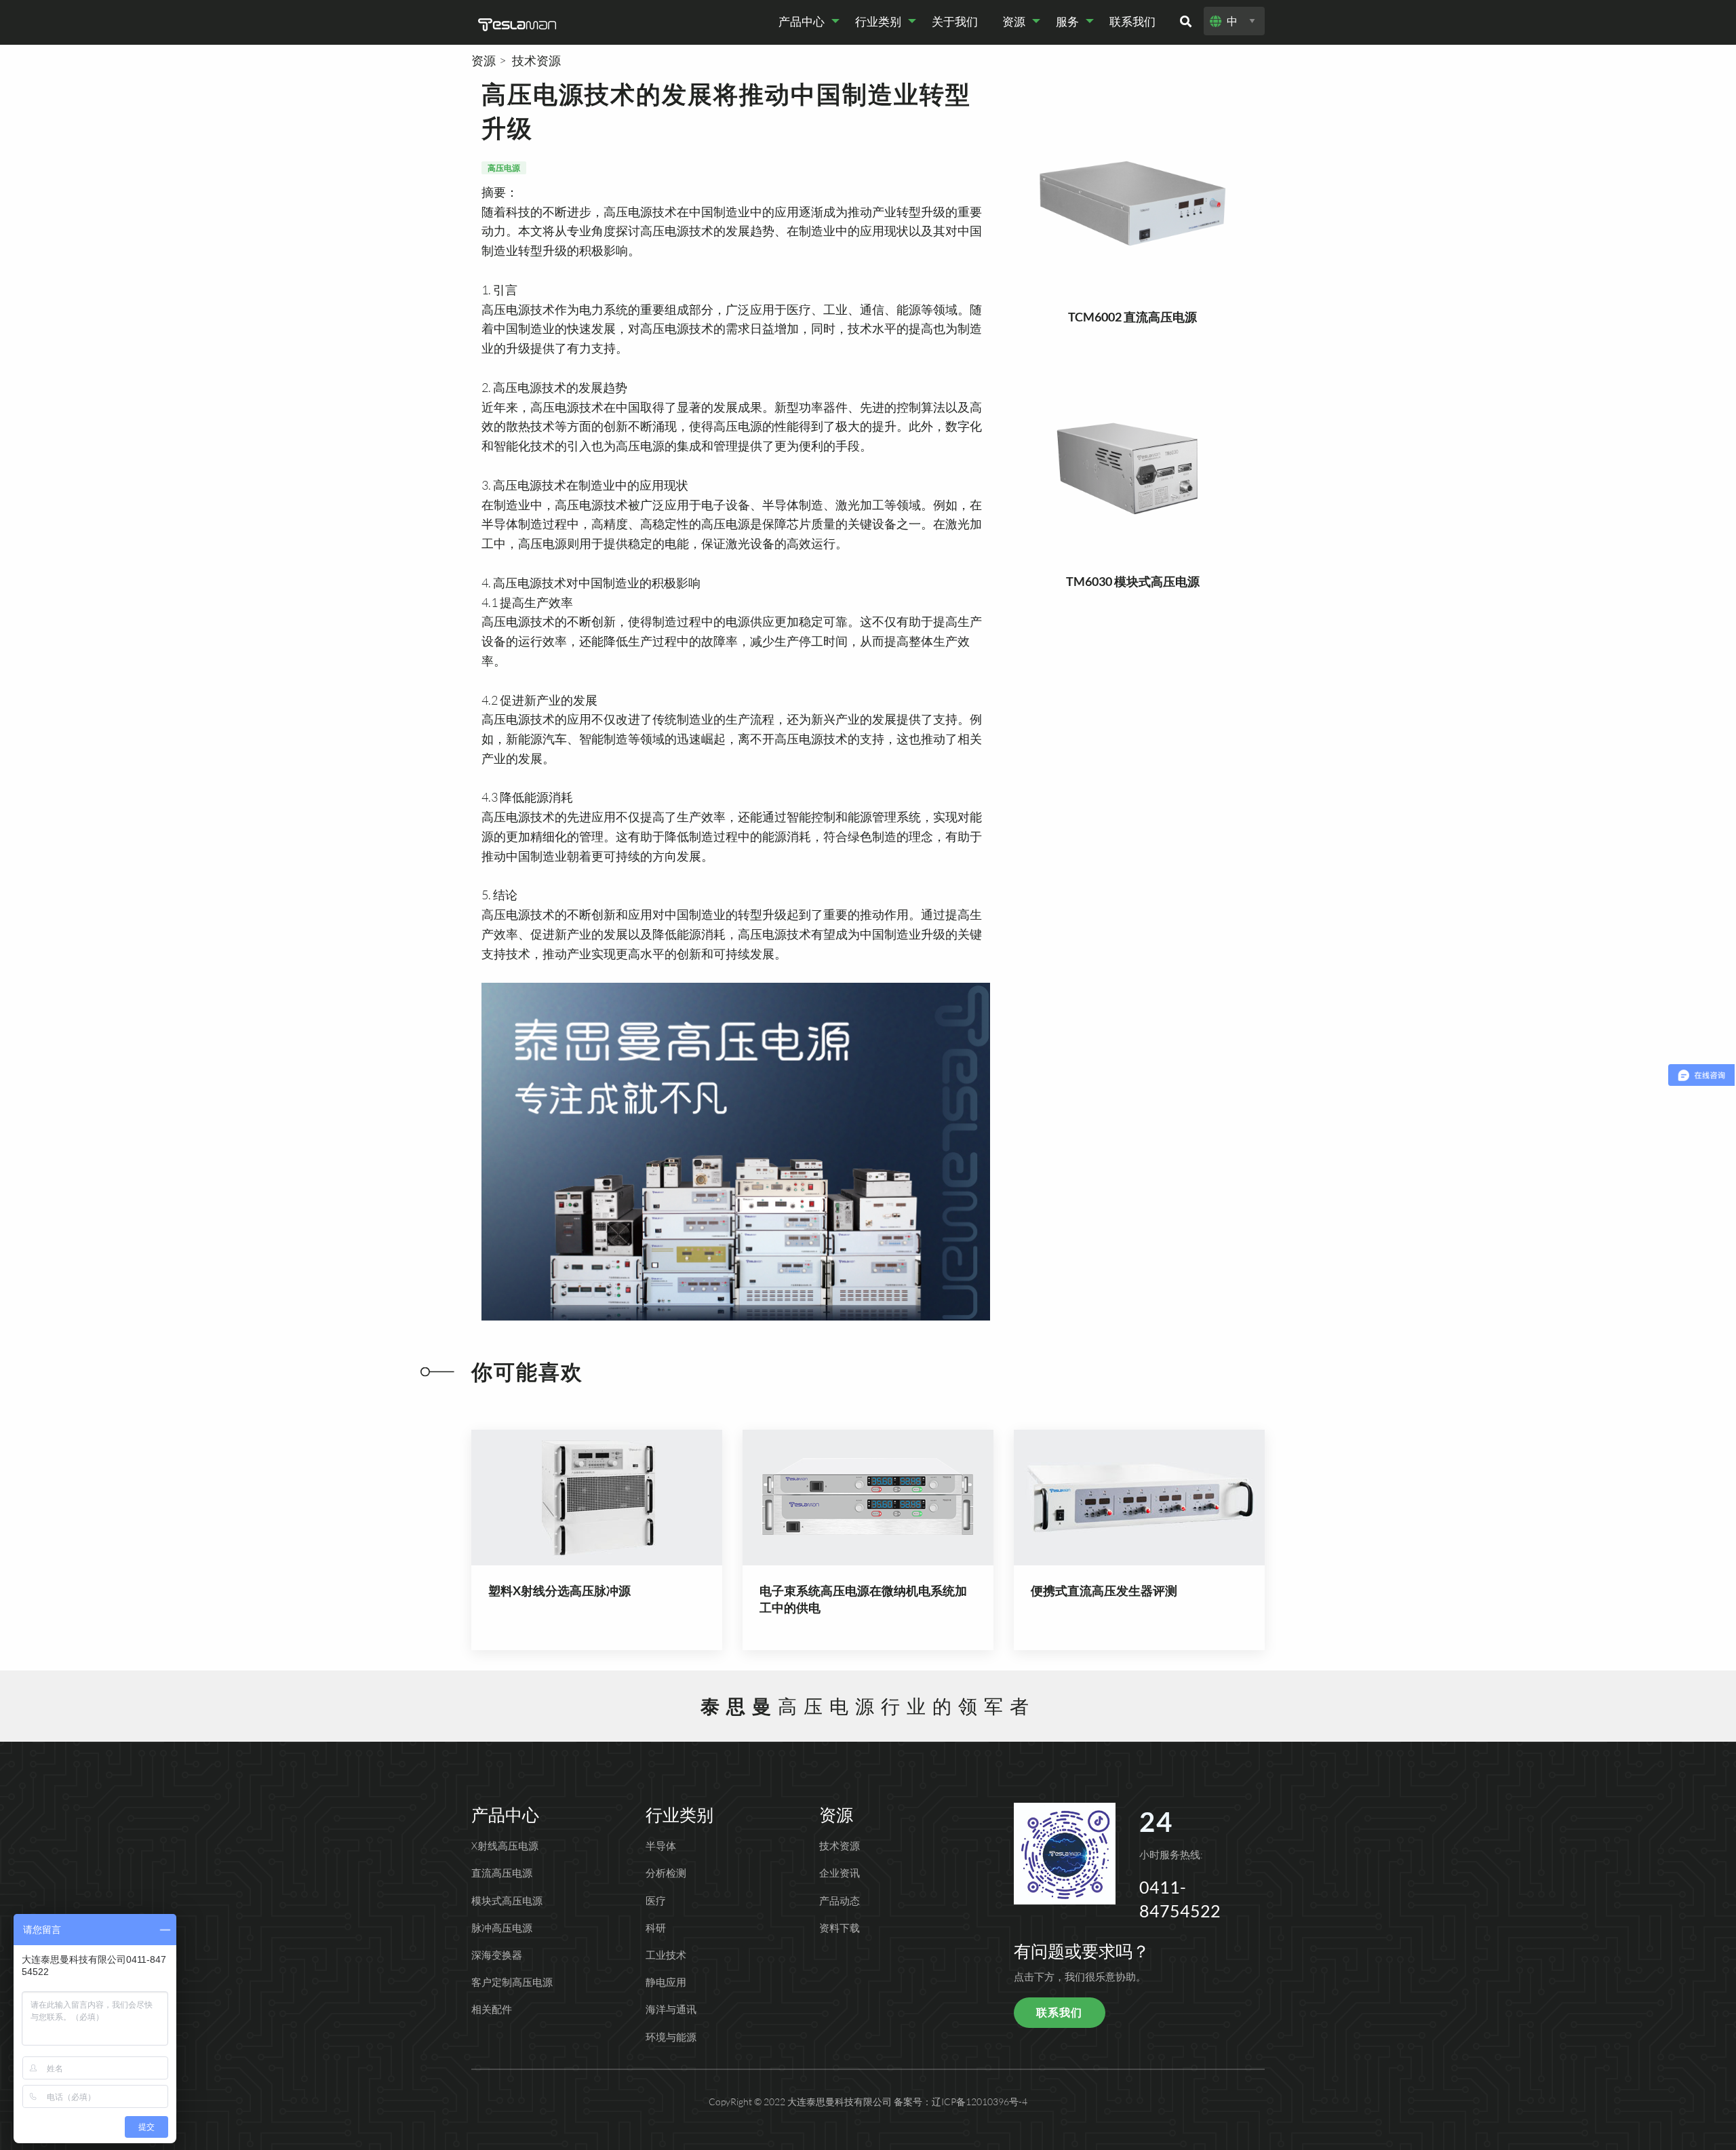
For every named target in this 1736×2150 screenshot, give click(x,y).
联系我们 (1132, 21)
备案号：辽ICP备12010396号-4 (961, 2102)
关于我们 (955, 21)
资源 (1014, 21)
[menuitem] (805, 21)
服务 (1067, 21)
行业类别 (878, 21)
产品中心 (802, 21)
